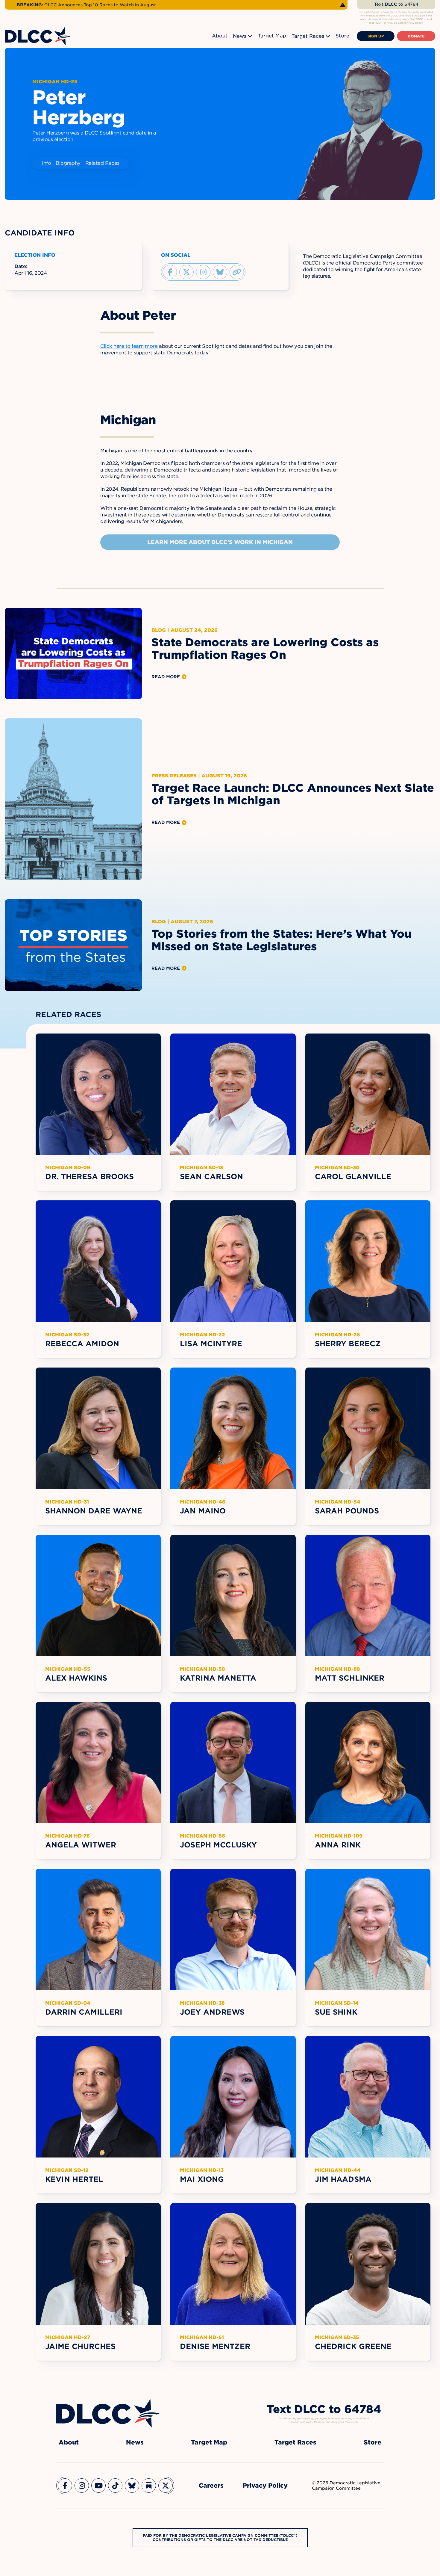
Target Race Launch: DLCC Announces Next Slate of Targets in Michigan (293, 794)
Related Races (102, 163)
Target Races (308, 36)
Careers (211, 2486)
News (240, 36)
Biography (68, 163)
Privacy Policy (265, 2486)
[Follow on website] (237, 272)
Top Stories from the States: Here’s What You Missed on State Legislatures (282, 940)
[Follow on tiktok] (115, 2486)
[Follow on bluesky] (220, 272)
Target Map (272, 36)
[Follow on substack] (149, 2486)
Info (46, 163)
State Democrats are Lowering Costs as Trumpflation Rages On (265, 649)
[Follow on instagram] (203, 272)
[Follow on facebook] (170, 272)
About (220, 36)
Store (342, 36)
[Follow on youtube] (98, 2486)
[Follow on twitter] (186, 272)
